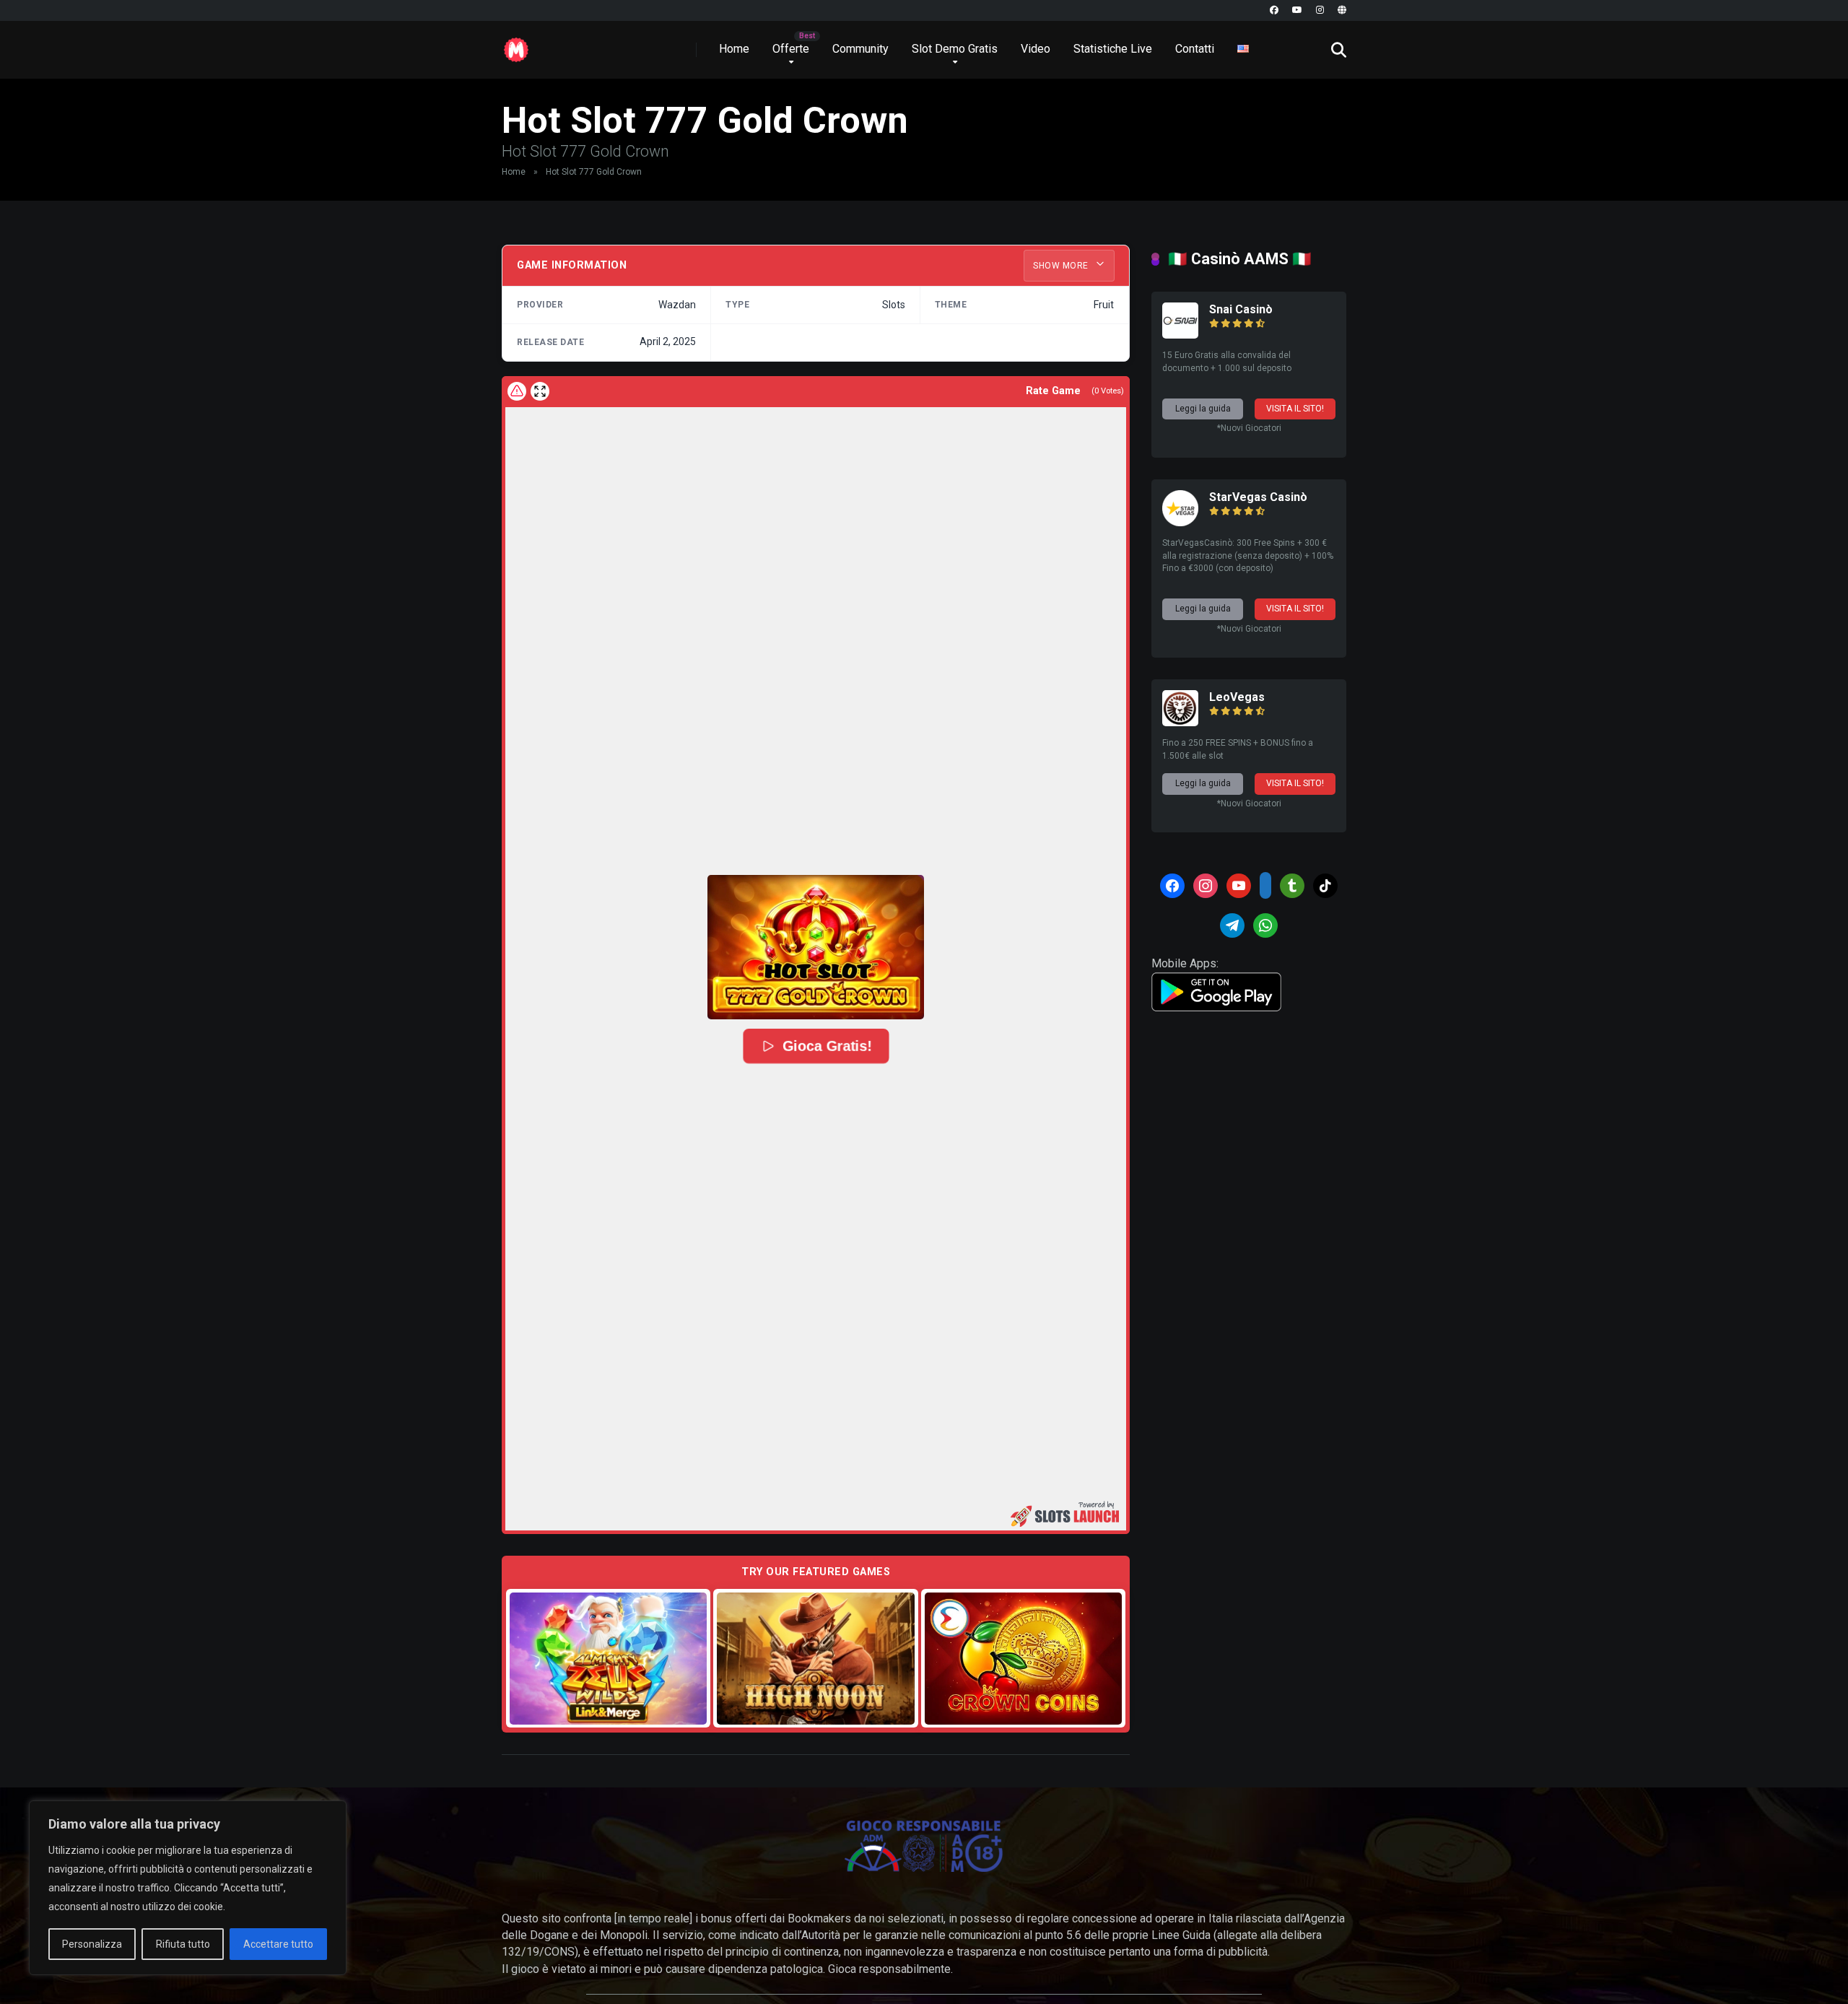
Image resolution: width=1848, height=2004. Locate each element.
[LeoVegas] (1180, 722)
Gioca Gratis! (827, 1046)
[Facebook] (1274, 10)
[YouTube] (1297, 10)
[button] (816, 947)
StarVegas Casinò (1258, 497)
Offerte (791, 49)
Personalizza (92, 1944)
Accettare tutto (278, 1944)
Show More (1062, 266)
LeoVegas (1237, 697)
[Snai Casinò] (1180, 335)
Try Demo (609, 1658)
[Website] (1342, 10)
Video (1036, 49)
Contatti (1195, 49)
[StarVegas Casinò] (1180, 522)
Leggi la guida (1203, 409)
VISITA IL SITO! (1295, 409)
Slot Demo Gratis (955, 49)
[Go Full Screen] (540, 391)
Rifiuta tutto (183, 1944)
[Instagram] (1320, 10)
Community (860, 49)
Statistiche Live (1113, 49)
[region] (188, 1888)
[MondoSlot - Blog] (516, 44)
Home (734, 49)
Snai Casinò (1241, 309)
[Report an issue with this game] (517, 391)
